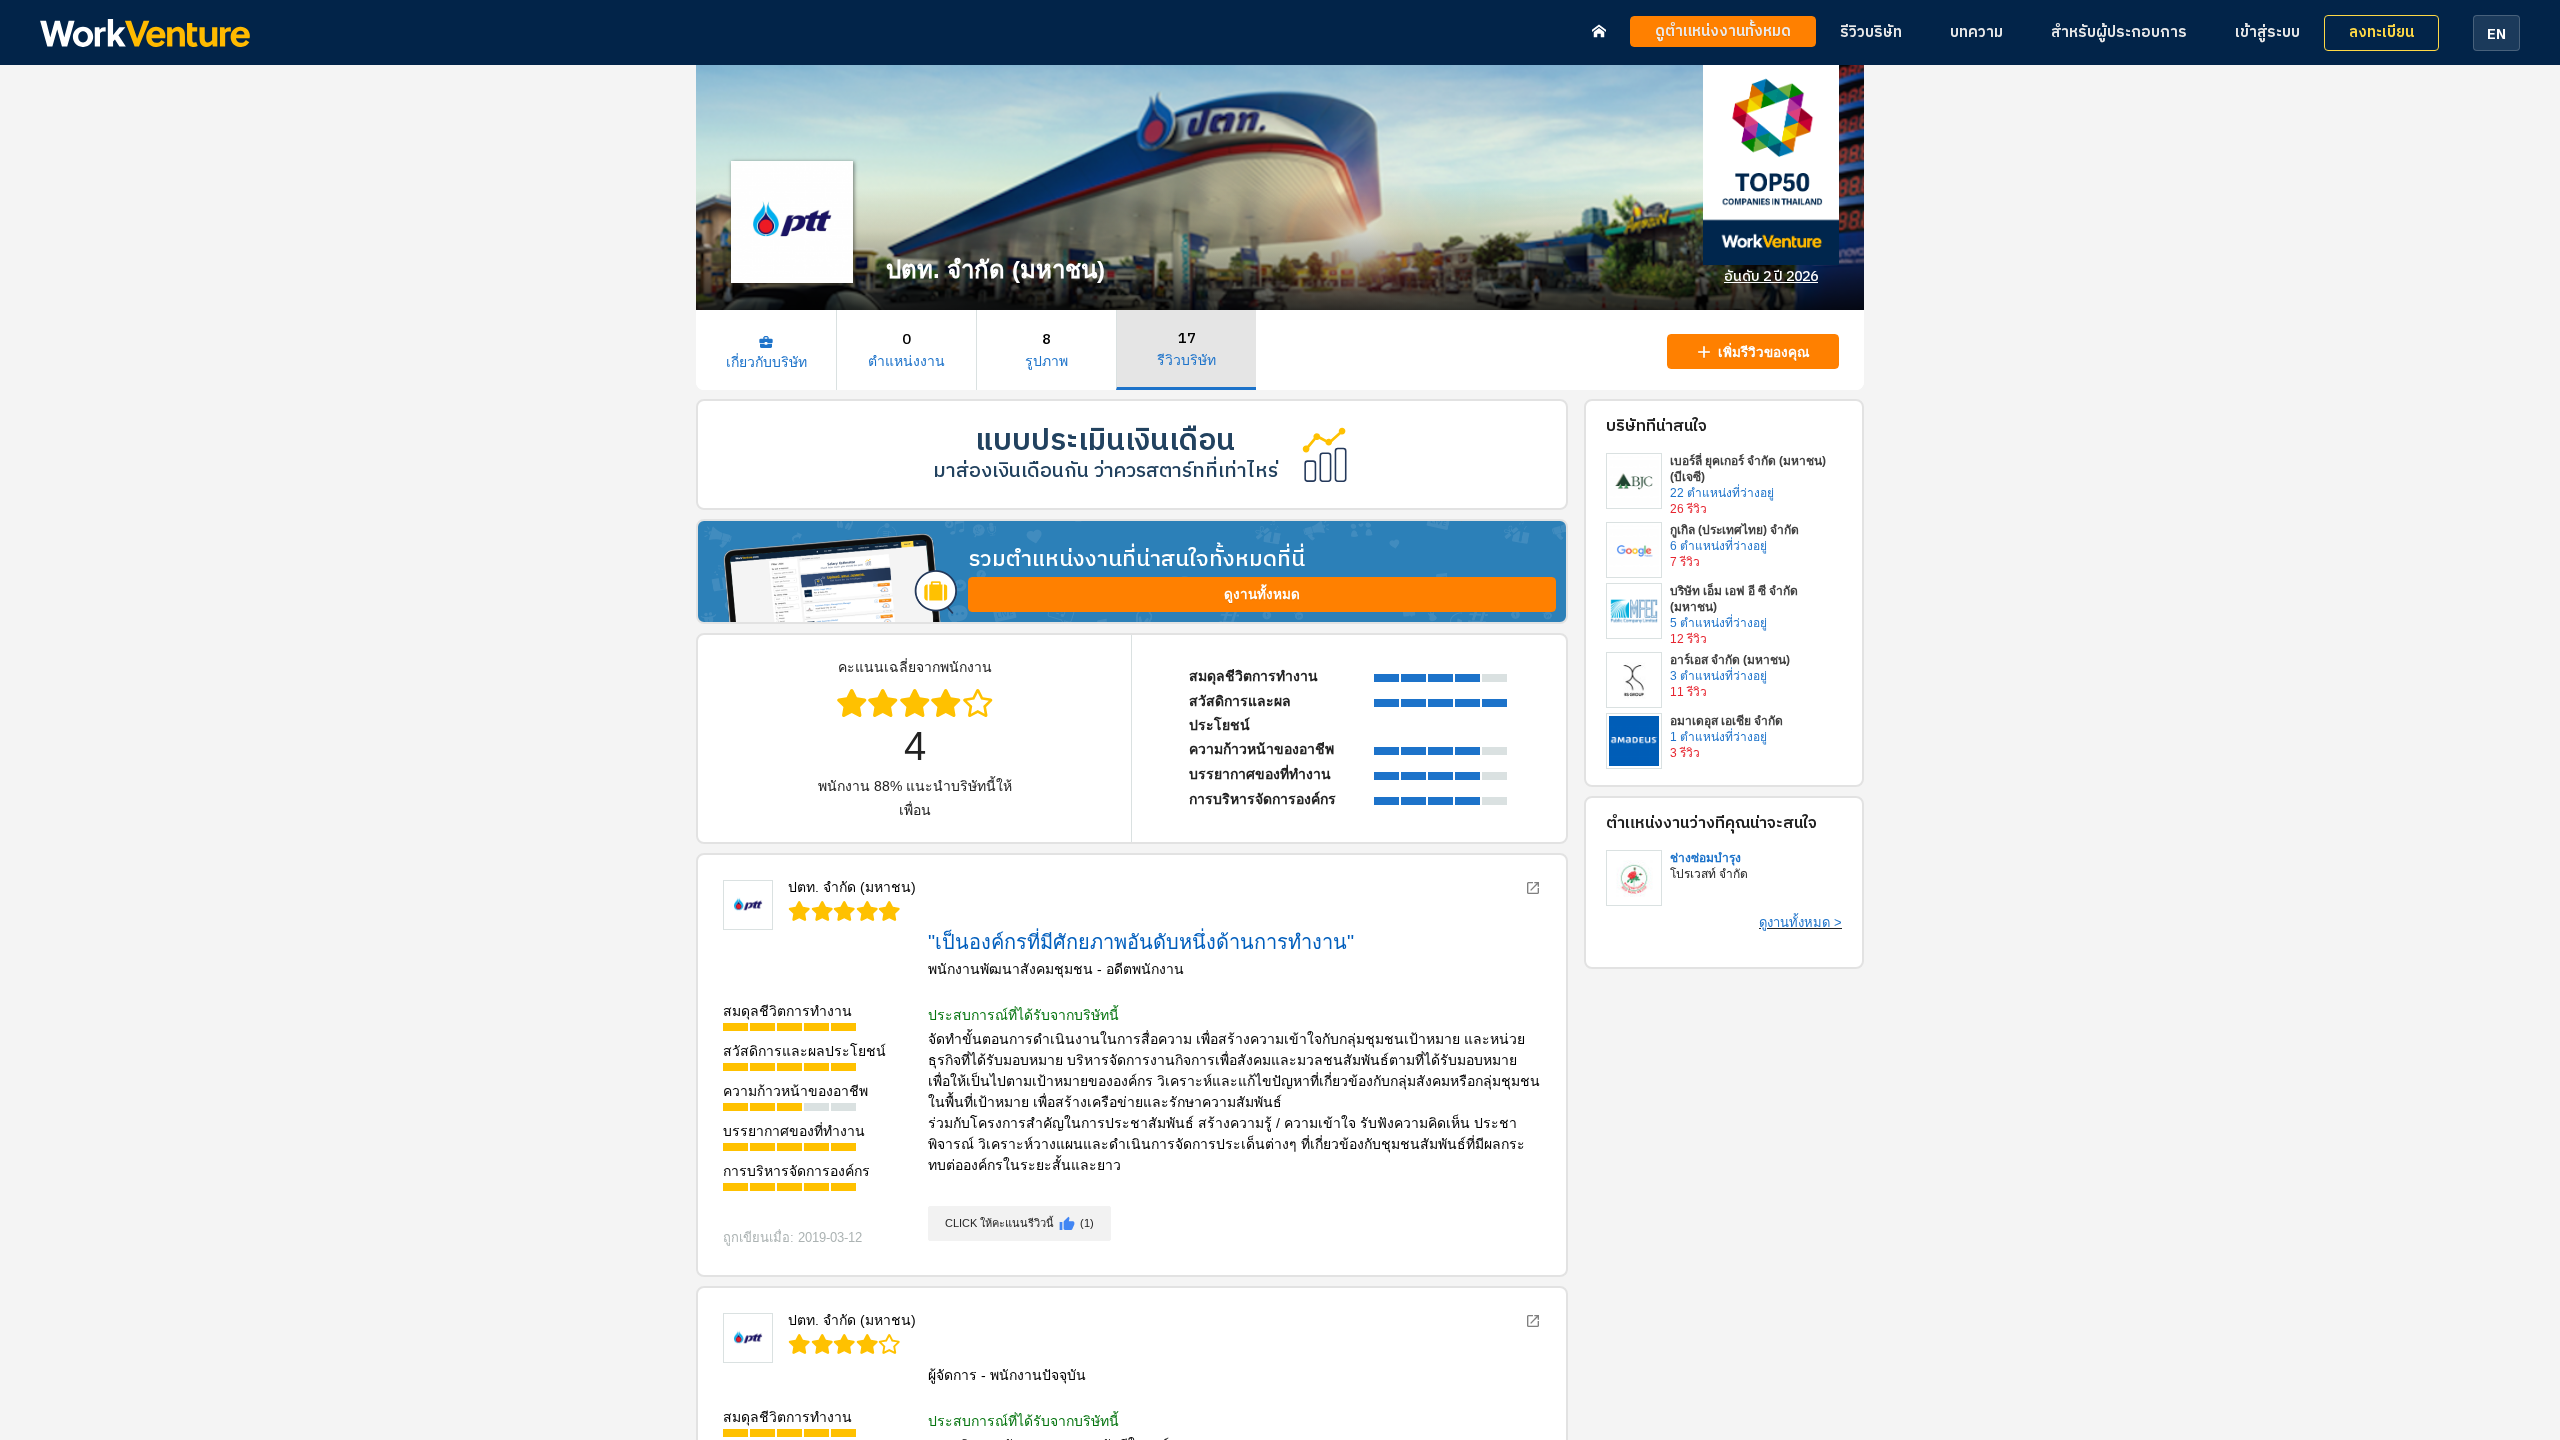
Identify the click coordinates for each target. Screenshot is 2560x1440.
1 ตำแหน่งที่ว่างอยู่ (1718, 737)
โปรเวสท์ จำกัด (1709, 874)
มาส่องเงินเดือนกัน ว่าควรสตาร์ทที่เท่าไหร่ (1105, 471)
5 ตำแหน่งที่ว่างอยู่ (1718, 623)
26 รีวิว (1688, 509)
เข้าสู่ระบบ (2267, 32)
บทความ (1976, 32)
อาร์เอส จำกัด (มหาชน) (1730, 660)
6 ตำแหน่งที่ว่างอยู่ (1718, 546)
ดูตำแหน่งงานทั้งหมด (1723, 31)
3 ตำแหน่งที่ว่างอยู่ (1718, 676)
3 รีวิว (1685, 753)
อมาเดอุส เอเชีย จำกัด (1726, 721)
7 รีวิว (1685, 562)
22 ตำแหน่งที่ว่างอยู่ (1722, 493)
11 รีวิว (1688, 692)
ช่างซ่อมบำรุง (1705, 858)
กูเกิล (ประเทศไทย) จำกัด (1734, 530)
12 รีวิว (1688, 639)
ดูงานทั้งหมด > (1800, 922)
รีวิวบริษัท (1871, 32)
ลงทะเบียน (2381, 32)
